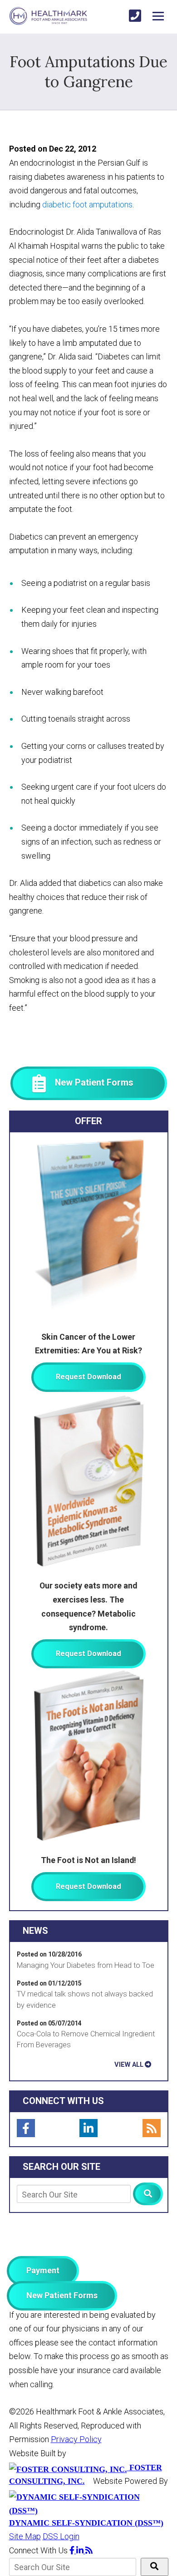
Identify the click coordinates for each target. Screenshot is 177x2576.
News (35, 1931)
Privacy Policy (76, 2439)
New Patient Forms (62, 2295)
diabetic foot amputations (87, 204)
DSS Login (61, 2536)
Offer (88, 1121)
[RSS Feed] (152, 2128)
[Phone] (135, 16)
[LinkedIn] (88, 2128)
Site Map (25, 2536)
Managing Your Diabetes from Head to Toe (86, 1965)
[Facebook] (26, 2128)
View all (129, 2065)
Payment (43, 2270)
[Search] (148, 2194)
